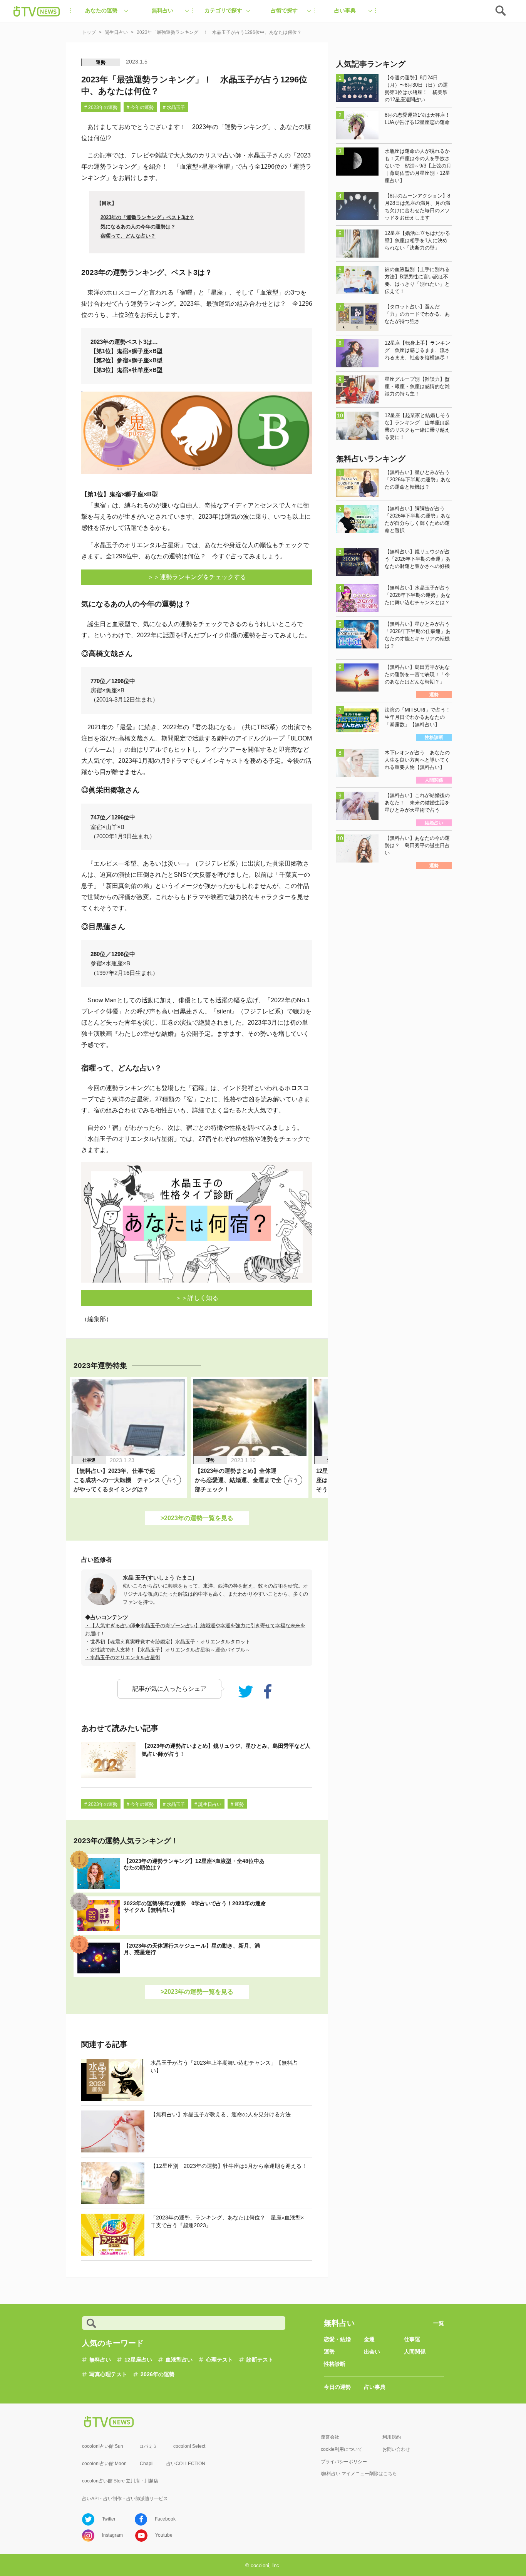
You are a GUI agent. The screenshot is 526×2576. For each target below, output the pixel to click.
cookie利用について (342, 2449)
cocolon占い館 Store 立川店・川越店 (120, 2481)
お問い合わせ (396, 2449)
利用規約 (392, 2437)
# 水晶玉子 (174, 107)
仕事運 (412, 2339)
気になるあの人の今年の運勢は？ (138, 227)
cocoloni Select (189, 2446)
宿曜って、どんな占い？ (128, 236)
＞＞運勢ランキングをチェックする (197, 577)
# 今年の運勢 (140, 107)
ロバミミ (148, 2446)
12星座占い (138, 2360)
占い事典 (375, 2387)
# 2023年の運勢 (101, 107)
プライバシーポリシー (344, 2462)
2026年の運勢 (157, 2374)
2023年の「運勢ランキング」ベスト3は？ (147, 217)
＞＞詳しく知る (197, 1298)
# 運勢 (237, 1804)
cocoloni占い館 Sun (103, 2446)
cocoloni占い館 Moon (104, 2464)
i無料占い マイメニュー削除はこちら (359, 2474)
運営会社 (330, 2437)
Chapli (147, 2464)
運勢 (101, 62)
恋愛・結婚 (337, 2339)
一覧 (439, 2323)
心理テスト (219, 2360)
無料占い (100, 2360)
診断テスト (260, 2360)
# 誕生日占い (208, 1804)
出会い (372, 2352)
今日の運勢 (337, 2387)
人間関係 (415, 2352)
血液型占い (179, 2360)
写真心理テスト (108, 2374)
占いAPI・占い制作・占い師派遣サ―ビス (125, 2499)
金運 (369, 2339)
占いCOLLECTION (186, 2464)
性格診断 (335, 2364)
